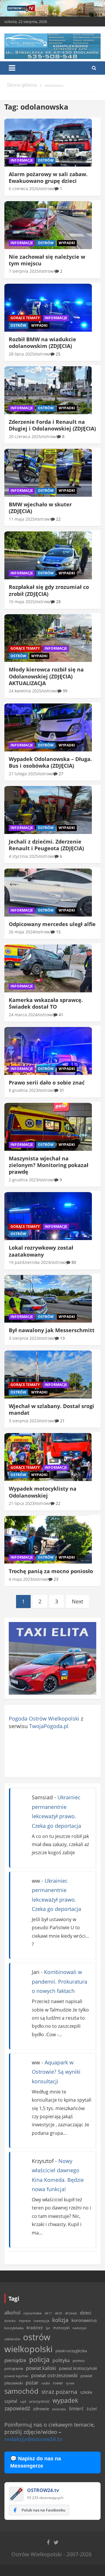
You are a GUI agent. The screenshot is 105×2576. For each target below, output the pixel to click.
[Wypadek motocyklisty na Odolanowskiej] (48, 1457)
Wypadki (67, 243)
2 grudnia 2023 (23, 1180)
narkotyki (79, 2328)
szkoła (86, 2392)
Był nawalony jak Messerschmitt (52, 1330)
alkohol (12, 2313)
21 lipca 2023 (22, 1503)
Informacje (22, 160)
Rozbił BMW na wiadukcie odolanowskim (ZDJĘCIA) (42, 343)
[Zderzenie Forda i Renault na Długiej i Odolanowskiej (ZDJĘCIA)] (48, 390)
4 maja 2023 (21, 1579)
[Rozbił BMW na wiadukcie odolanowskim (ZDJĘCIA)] (48, 308)
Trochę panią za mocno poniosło (51, 1571)
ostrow (47, 189)
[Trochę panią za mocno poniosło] (48, 1540)
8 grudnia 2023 (23, 1090)
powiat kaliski (41, 2368)
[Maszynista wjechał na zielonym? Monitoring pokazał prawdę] (48, 1127)
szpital (11, 2401)
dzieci (86, 2313)
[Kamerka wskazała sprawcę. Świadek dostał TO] (48, 969)
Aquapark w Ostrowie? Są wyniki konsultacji (56, 2072)
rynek (70, 2383)
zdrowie (41, 2409)
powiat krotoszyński (78, 2368)
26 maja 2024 (22, 932)
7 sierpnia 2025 (24, 271)
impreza (25, 2321)
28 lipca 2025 (22, 354)
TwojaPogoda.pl (49, 1726)
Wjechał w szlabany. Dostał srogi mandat (51, 1409)
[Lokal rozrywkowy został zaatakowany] (48, 1216)
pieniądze (15, 2360)
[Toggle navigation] (12, 68)
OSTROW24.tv (43, 2490)
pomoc (79, 2361)
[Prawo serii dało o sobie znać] (48, 1051)
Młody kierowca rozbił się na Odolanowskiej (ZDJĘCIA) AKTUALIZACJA (46, 676)
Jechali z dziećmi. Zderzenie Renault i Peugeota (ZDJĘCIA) (46, 845)
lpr (48, 2328)
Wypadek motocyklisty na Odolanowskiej (43, 1492)
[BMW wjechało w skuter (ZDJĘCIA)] (48, 473)
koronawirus (84, 2320)
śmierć (76, 2409)
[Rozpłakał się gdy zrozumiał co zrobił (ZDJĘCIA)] (48, 555)
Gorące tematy (25, 318)
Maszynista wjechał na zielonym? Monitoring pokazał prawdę (49, 1165)
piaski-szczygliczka (71, 2351)
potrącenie (14, 2368)
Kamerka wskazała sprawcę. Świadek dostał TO (46, 1003)
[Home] (22, 85)
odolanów (12, 2339)
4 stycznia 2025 (24, 856)
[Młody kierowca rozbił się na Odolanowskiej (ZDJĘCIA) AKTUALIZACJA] (48, 638)
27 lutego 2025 (23, 774)
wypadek (65, 2400)
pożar (32, 2382)
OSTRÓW (46, 160)
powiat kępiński (16, 2376)
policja (39, 2360)
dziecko (10, 2321)
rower (58, 2383)
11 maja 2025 (22, 519)
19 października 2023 (29, 1262)
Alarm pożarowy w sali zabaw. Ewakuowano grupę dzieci (48, 177)
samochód (21, 2391)
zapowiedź (17, 2408)
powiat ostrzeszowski (54, 2375)
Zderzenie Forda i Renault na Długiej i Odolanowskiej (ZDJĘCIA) (52, 425)
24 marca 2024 (23, 1015)
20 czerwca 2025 (25, 436)
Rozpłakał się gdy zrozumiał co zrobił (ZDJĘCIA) (49, 590)
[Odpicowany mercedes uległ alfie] (48, 893)
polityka (61, 2360)
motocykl (61, 2328)
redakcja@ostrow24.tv (33, 2439)
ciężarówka (33, 2313)
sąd (23, 2401)
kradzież (35, 2328)
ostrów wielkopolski (28, 2343)
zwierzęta (59, 2409)
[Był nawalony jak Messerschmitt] (48, 1299)
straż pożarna (59, 2392)
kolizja (60, 2320)
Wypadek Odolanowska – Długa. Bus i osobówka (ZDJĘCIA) (50, 762)
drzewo (71, 2313)
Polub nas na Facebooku (43, 2510)
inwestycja (41, 2321)
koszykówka (14, 2328)
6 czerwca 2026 (24, 189)
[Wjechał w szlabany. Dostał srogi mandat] (48, 1375)
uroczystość (39, 2401)
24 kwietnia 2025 (25, 691)
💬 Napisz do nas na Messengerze (36, 2462)
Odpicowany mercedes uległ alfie (52, 924)
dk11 (48, 2313)
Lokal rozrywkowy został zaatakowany (41, 1251)
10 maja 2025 (22, 602)
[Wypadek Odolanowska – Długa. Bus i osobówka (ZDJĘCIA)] (48, 728)
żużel (92, 2409)
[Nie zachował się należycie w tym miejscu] (48, 225)
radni (46, 2383)
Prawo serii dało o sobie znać (47, 1082)
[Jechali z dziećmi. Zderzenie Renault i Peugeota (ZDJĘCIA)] (48, 810)
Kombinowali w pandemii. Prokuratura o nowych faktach (60, 1981)
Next (77, 1601)
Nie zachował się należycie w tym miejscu (47, 260)
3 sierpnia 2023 (24, 1338)
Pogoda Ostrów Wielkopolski (44, 1718)
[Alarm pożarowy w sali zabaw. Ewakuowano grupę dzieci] (48, 142)
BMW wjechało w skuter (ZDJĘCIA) (40, 508)
